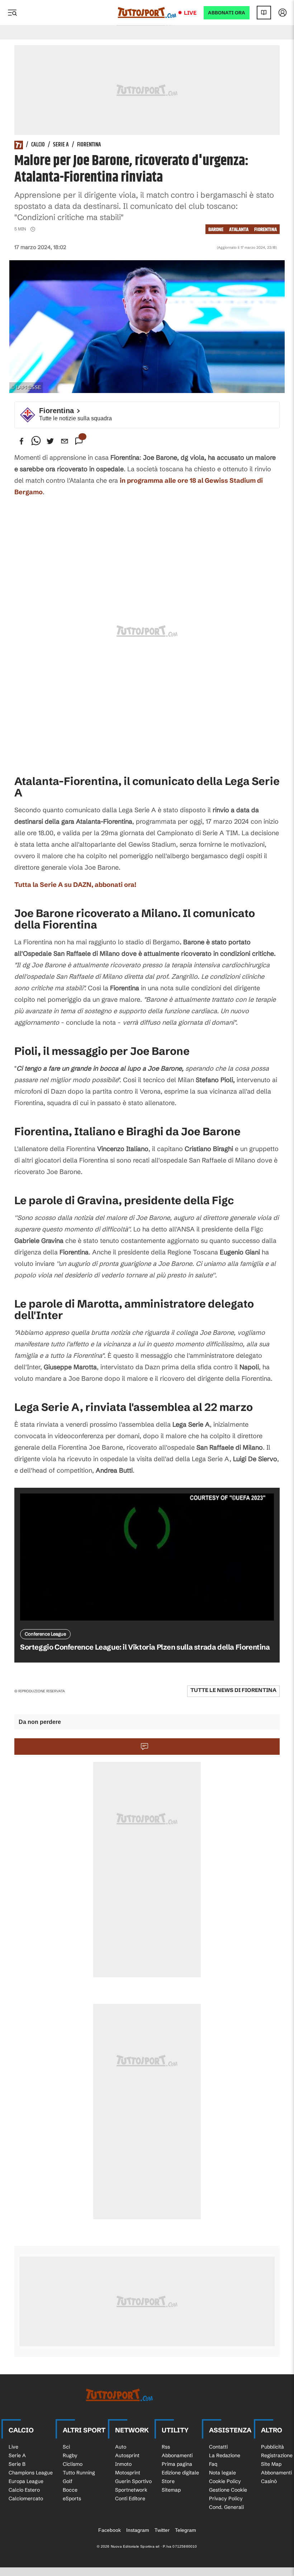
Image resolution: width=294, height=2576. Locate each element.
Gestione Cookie (228, 2490)
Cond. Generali (226, 2507)
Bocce (70, 2490)
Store (168, 2481)
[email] (65, 441)
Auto (121, 2447)
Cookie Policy (225, 2481)
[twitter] (50, 441)
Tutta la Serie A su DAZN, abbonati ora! (75, 885)
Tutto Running (79, 2473)
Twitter (162, 2530)
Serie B (17, 2464)
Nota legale (222, 2473)
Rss (166, 2447)
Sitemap (171, 2490)
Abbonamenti (177, 2455)
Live (190, 13)
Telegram (186, 2530)
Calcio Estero (24, 2490)
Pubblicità (272, 2447)
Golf (68, 2481)
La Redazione (225, 2455)
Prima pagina (177, 2464)
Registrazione (277, 2455)
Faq (213, 2464)
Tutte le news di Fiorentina (233, 1690)
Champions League (31, 2473)
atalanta (239, 230)
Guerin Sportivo (133, 2481)
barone (216, 230)
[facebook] (22, 441)
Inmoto (123, 2464)
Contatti (218, 2447)
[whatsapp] (36, 441)
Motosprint (128, 2473)
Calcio (38, 145)
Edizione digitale (180, 2473)
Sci (66, 2447)
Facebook (110, 2530)
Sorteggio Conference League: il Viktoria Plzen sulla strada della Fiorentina (145, 1647)
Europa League (26, 2481)
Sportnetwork (131, 2490)
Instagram (138, 2530)
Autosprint (127, 2455)
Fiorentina (89, 145)
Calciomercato (26, 2498)
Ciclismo (73, 2464)
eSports (72, 2498)
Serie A (61, 145)
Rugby (70, 2455)
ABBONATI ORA (227, 13)
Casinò (269, 2481)
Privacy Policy (226, 2498)
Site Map (271, 2464)
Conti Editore (130, 2498)
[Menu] (12, 13)
